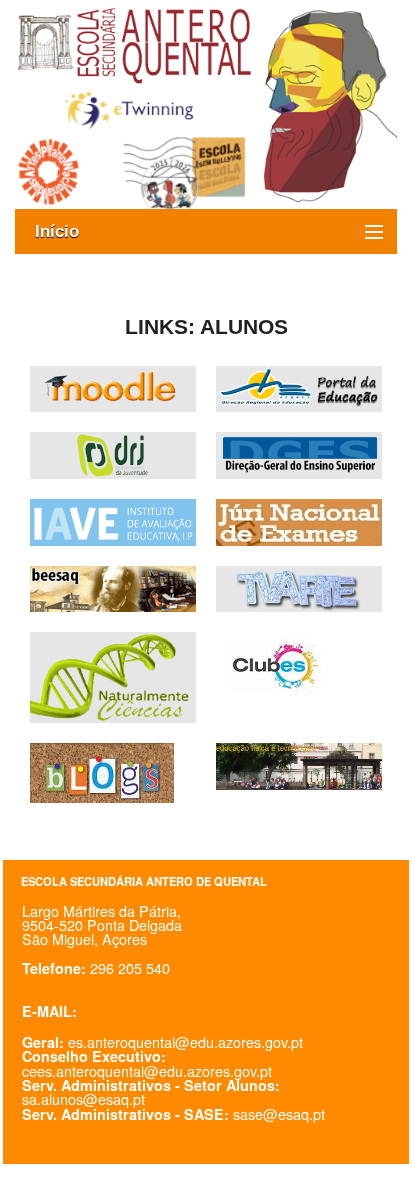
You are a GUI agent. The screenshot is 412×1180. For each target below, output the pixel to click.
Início (67, 231)
